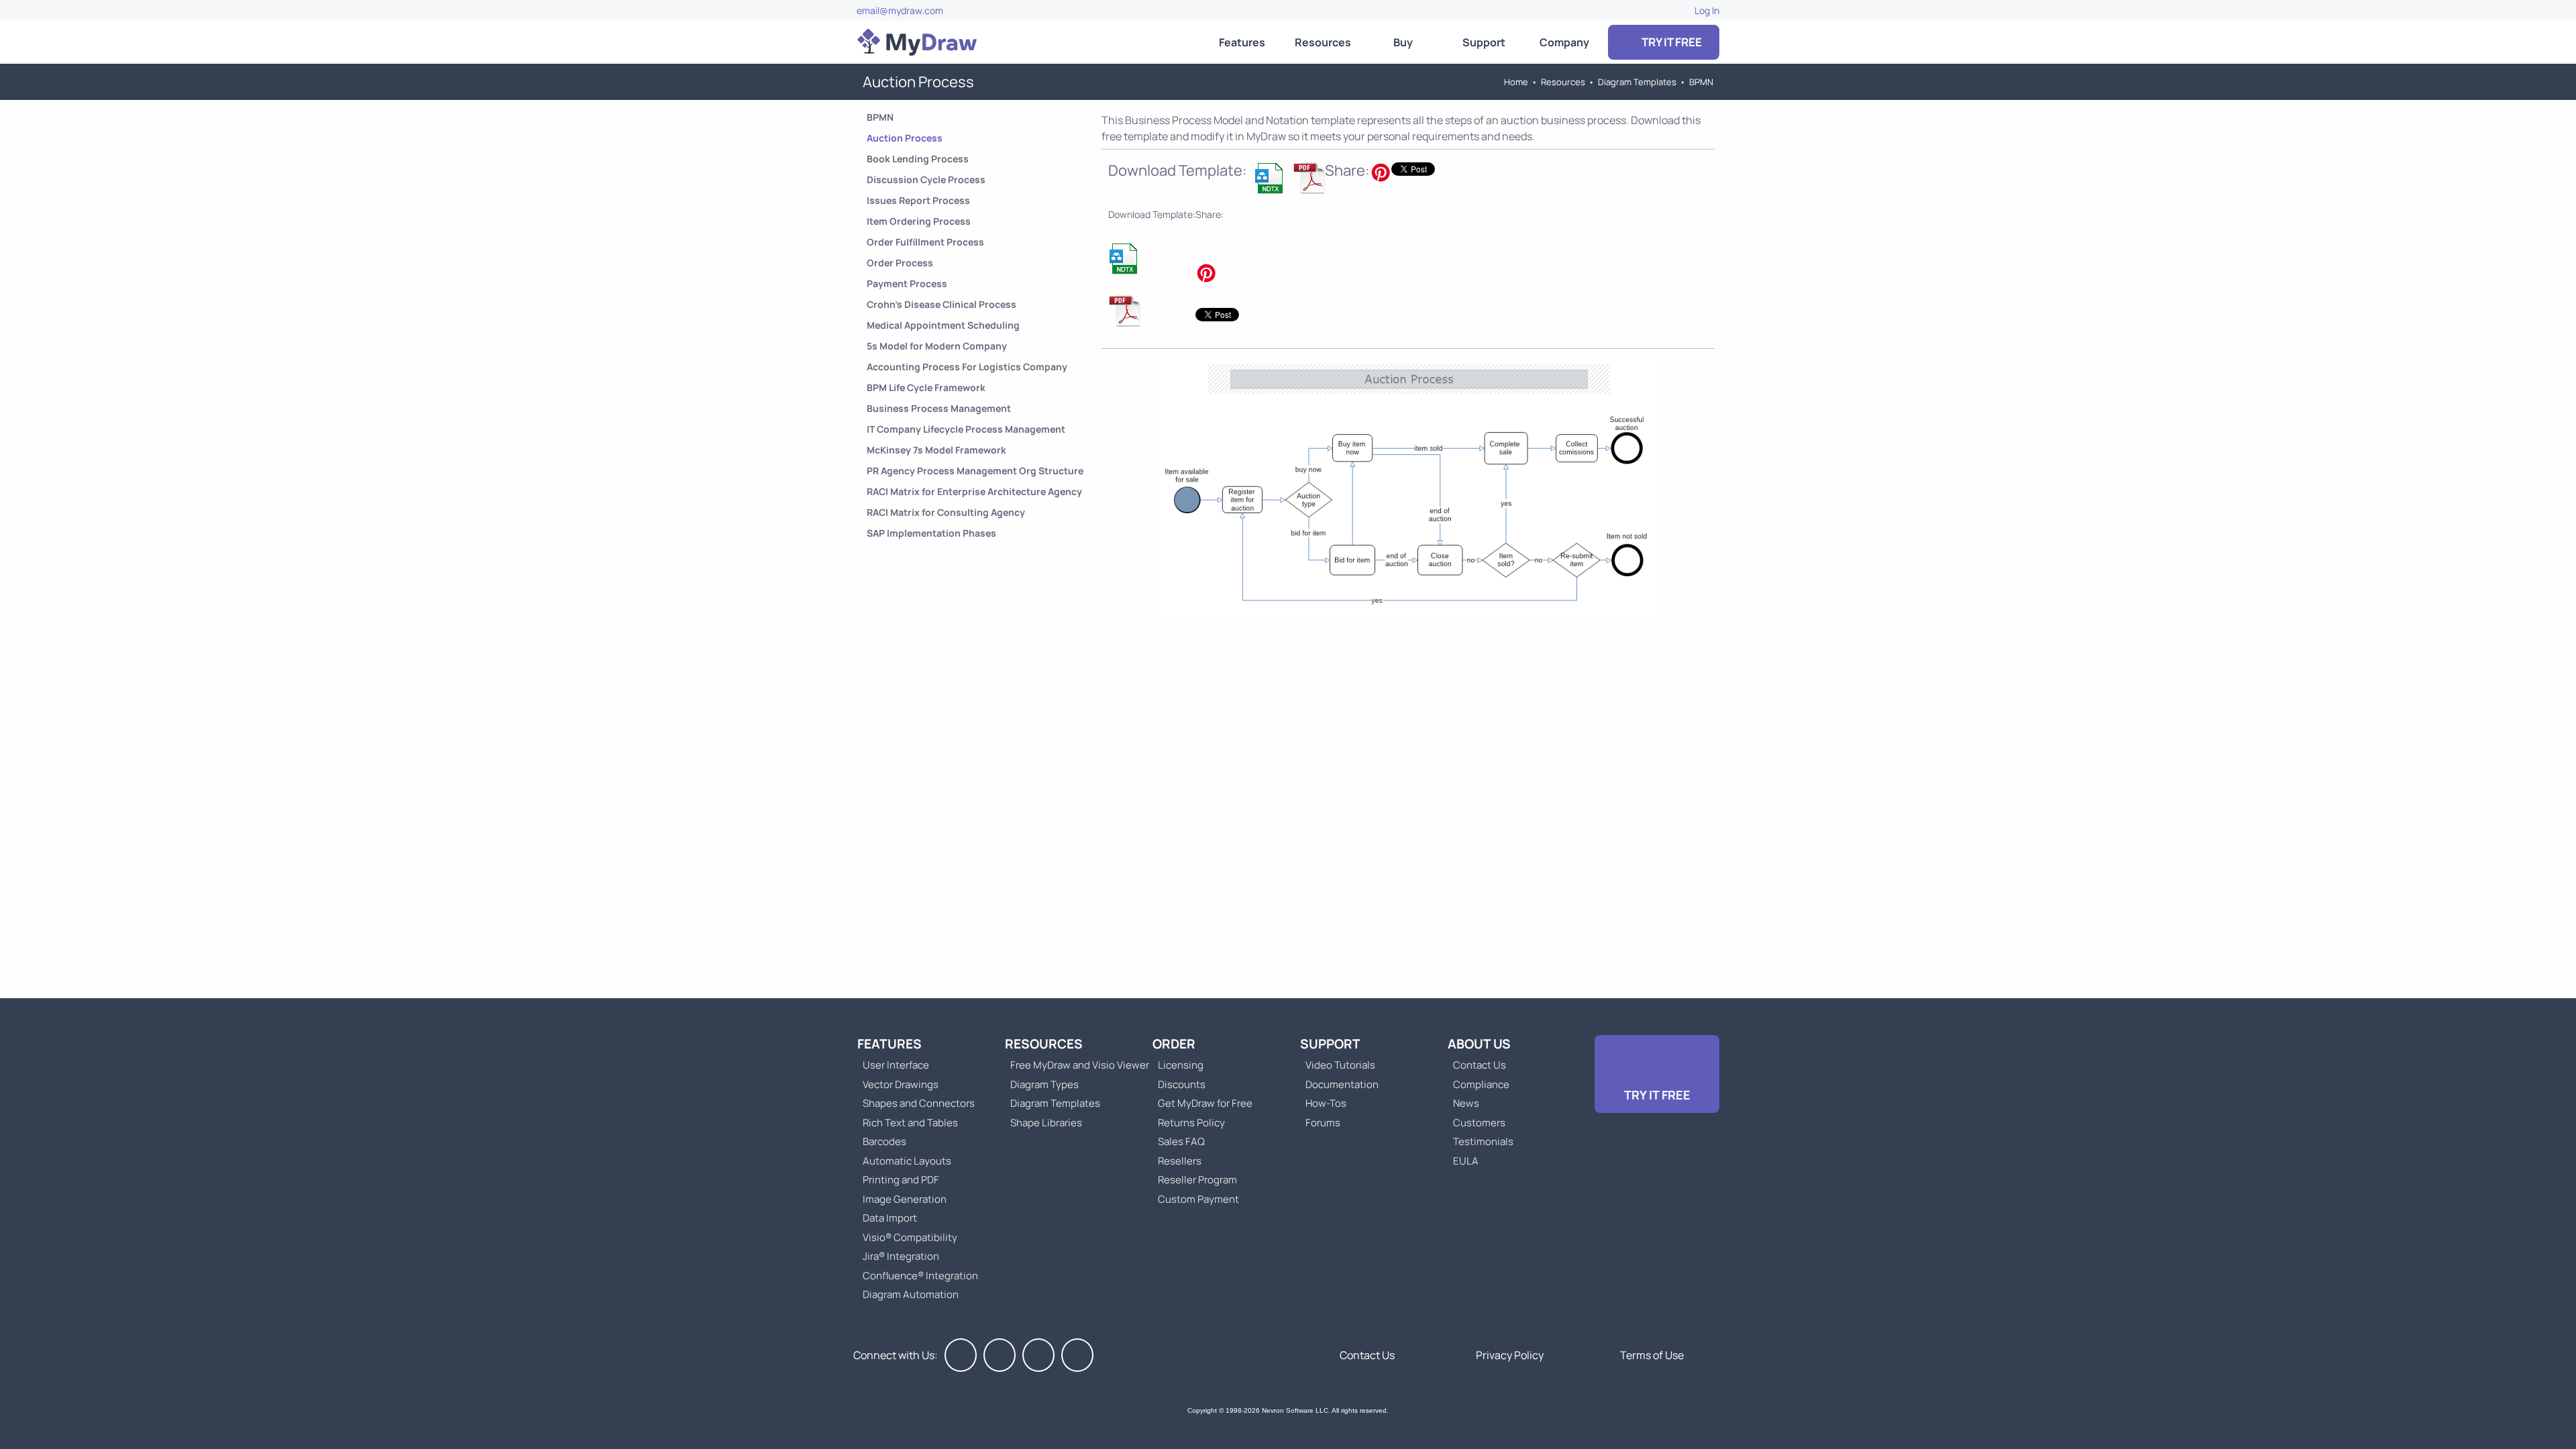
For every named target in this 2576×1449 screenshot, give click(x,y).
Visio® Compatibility (910, 1237)
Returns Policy (1191, 1123)
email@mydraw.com (900, 10)
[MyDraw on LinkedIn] (1038, 1355)
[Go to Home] (917, 42)
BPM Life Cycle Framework (926, 387)
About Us (1479, 1044)
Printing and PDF (901, 1180)
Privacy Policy (1510, 1355)
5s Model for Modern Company (937, 346)
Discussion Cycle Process (926, 179)
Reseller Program (1197, 1180)
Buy (1403, 42)
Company (1564, 42)
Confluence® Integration (920, 1276)
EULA (1466, 1161)
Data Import (890, 1218)
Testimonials (1483, 1141)
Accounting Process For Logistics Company (967, 367)
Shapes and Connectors (919, 1103)
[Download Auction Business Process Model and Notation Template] (1270, 178)
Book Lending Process (918, 159)
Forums (1323, 1123)
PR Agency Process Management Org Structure (975, 471)
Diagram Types (1044, 1084)
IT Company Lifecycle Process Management (966, 429)
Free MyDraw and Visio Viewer (1075, 1065)
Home (1516, 82)
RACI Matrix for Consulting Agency (946, 512)
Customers (1479, 1123)
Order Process (900, 263)
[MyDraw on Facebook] (961, 1355)
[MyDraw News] (1077, 1355)
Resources (1323, 42)
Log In (1707, 10)
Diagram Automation (911, 1294)
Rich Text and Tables (910, 1123)
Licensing (1181, 1065)
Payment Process (907, 283)
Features (1242, 42)
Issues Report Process (918, 200)
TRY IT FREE (1671, 42)
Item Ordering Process (919, 221)
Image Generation (905, 1199)
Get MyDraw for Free (1205, 1103)
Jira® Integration (901, 1256)
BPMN (1701, 82)
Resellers (1180, 1161)
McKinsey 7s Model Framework (936, 450)
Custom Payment (1198, 1199)
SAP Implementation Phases (931, 533)
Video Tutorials (1340, 1065)
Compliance (1481, 1084)
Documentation (1342, 1084)
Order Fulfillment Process (925, 242)
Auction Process (905, 138)
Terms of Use (1652, 1355)
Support (1484, 42)
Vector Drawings (901, 1084)
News (1466, 1103)
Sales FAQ (1181, 1141)
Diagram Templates (1637, 82)
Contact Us (1480, 1065)
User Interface (896, 1065)
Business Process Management (939, 408)
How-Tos (1326, 1103)
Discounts (1182, 1084)
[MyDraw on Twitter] (1000, 1355)
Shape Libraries (1046, 1123)
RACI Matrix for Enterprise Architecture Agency (974, 491)
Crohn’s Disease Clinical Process (942, 304)
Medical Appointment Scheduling (943, 325)
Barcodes (884, 1141)
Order (1174, 1044)
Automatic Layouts (907, 1161)
